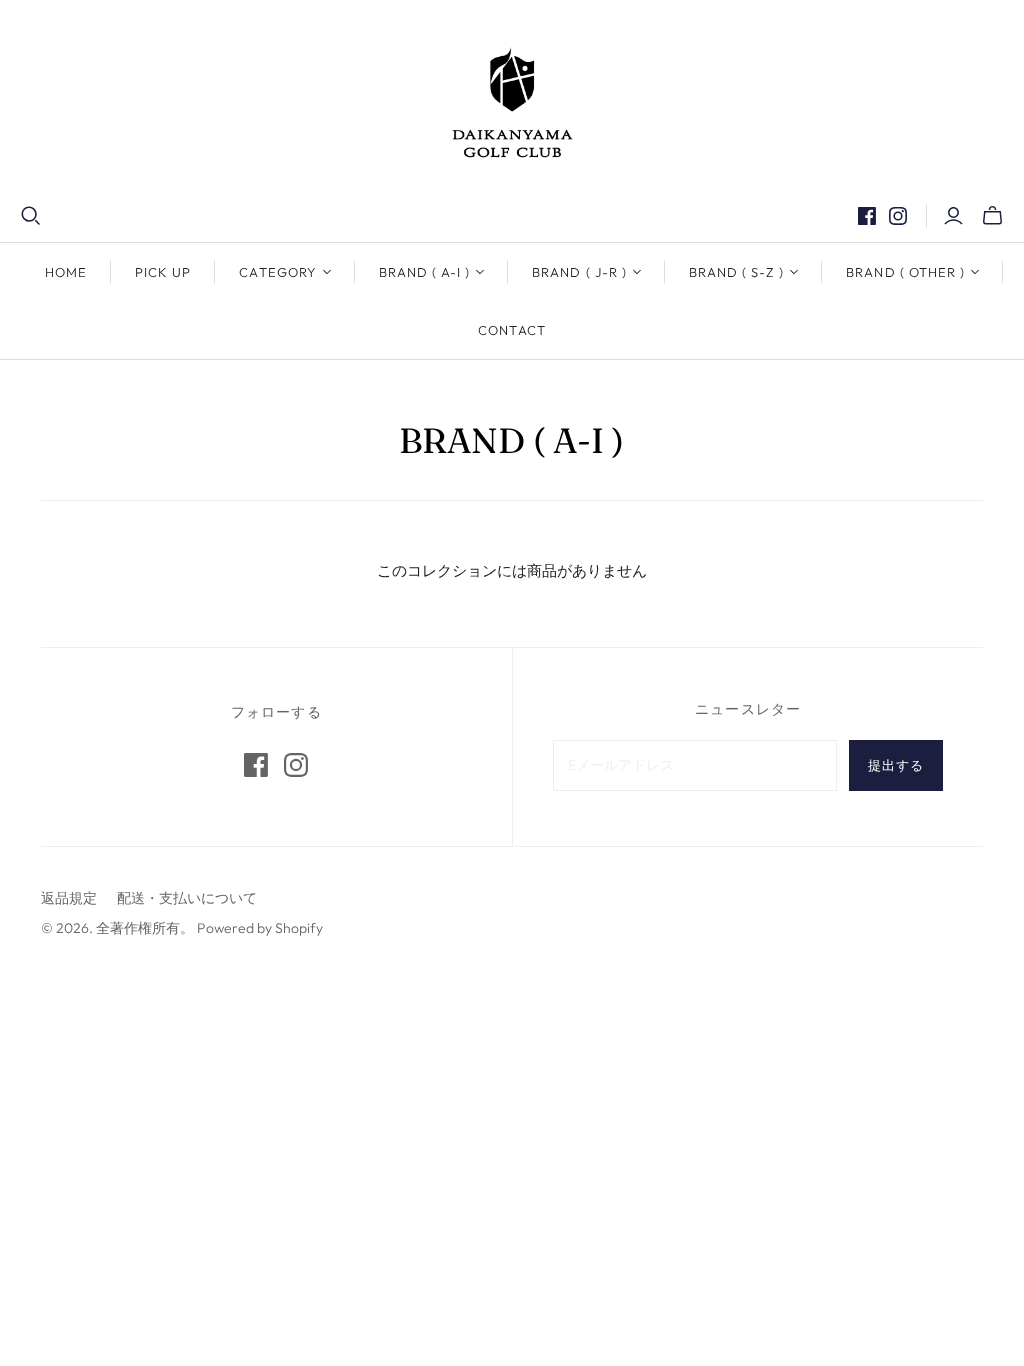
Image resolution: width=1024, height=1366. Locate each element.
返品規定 (69, 898)
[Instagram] (898, 216)
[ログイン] (953, 216)
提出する (896, 765)
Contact (511, 330)
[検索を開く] (31, 216)
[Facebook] (867, 216)
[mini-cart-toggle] (992, 216)
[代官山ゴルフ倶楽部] (512, 102)
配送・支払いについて (187, 898)
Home (66, 272)
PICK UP (163, 272)
